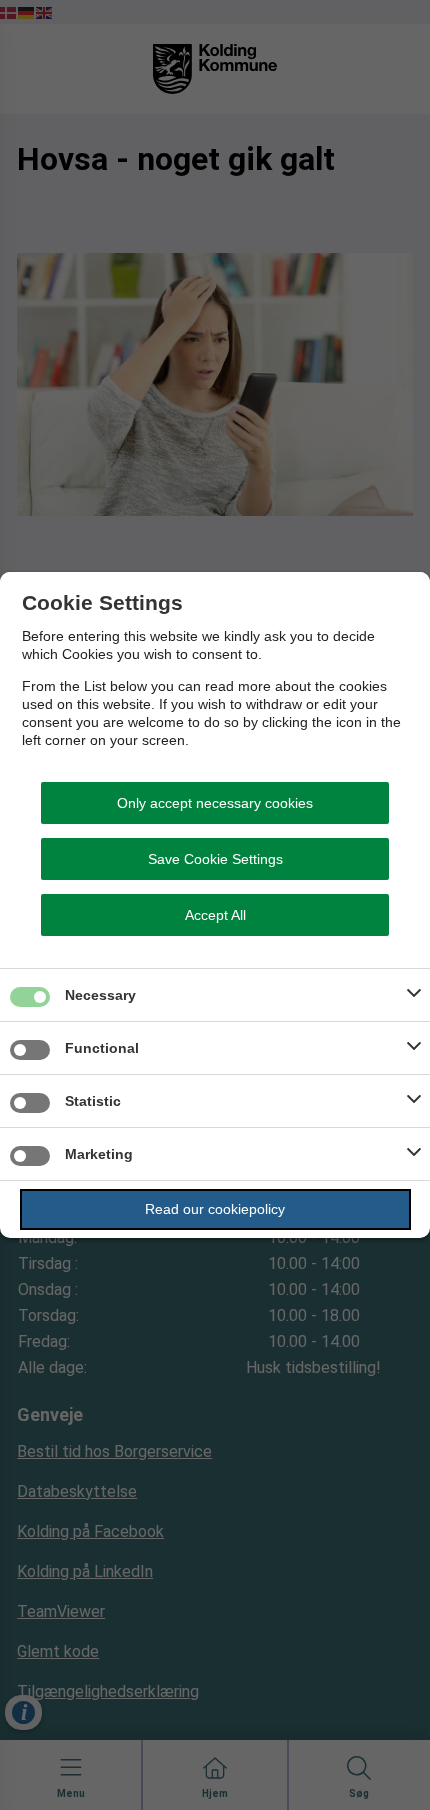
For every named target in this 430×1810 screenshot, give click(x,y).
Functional (102, 1048)
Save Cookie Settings (215, 859)
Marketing (99, 1154)
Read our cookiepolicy (215, 1209)
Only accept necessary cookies (215, 803)
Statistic (93, 1101)
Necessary (100, 995)
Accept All (215, 915)
